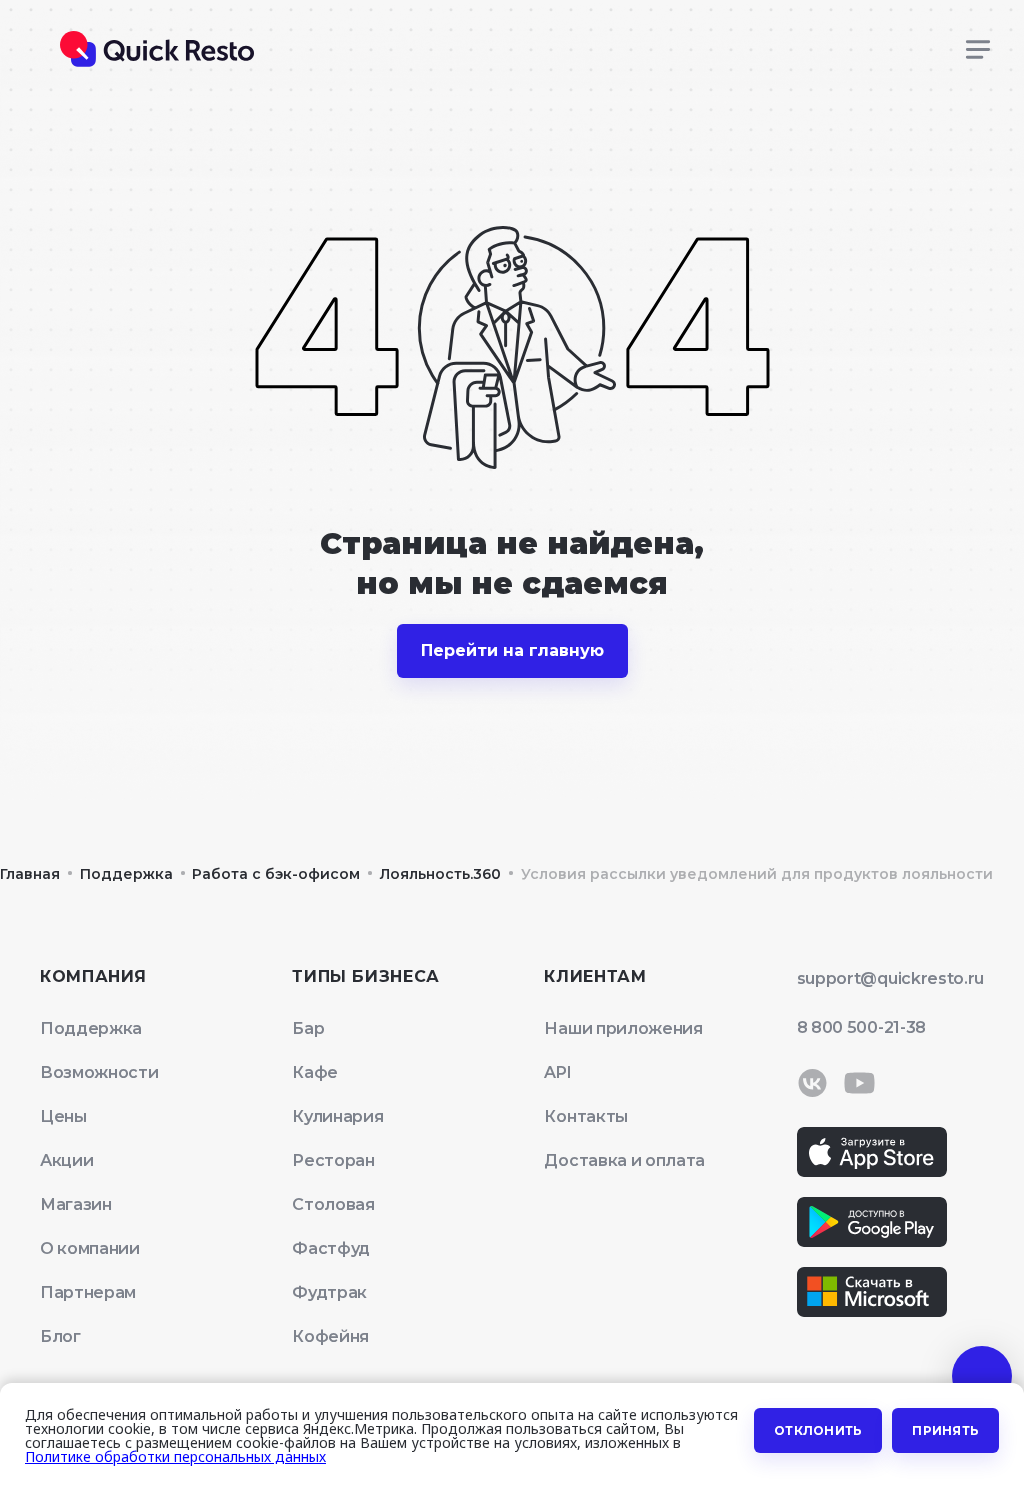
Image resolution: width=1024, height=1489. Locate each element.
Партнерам (88, 1292)
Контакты (585, 1116)
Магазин (76, 1204)
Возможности (99, 1072)
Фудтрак (329, 1292)
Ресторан (333, 1160)
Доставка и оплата (624, 1160)
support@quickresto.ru (890, 978)
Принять (945, 1430)
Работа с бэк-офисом (276, 874)
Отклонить (818, 1430)
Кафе (315, 1072)
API (557, 1072)
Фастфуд (331, 1248)
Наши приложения (623, 1028)
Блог (60, 1336)
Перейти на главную (512, 650)
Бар (308, 1028)
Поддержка (126, 874)
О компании (90, 1248)
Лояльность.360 (440, 874)
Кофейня (330, 1336)
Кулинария (337, 1116)
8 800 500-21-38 (861, 1027)
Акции (66, 1160)
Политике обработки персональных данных (175, 1456)
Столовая (333, 1204)
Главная (30, 874)
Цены (63, 1116)
